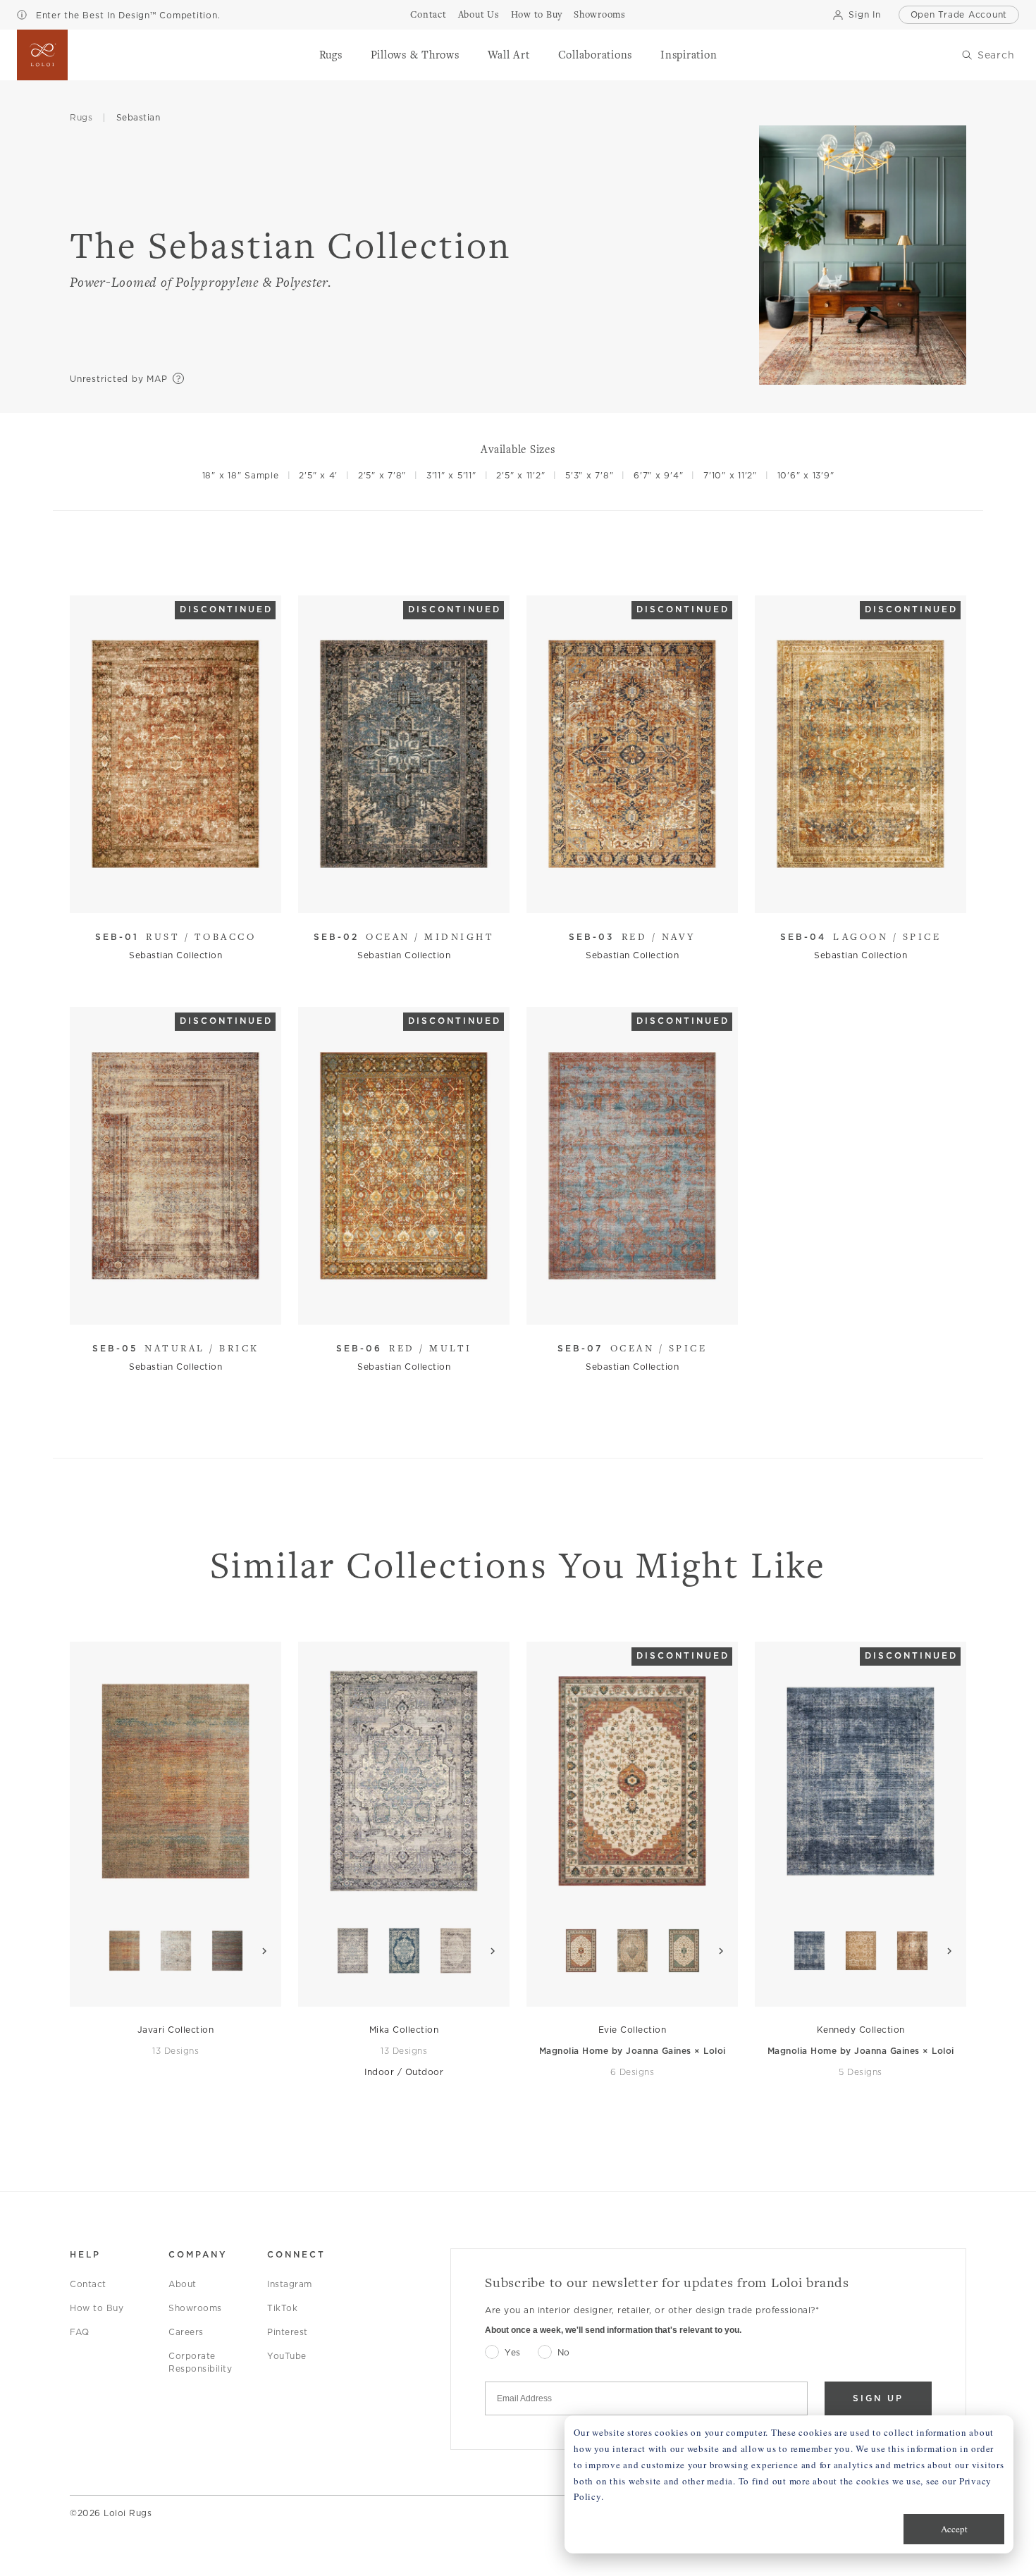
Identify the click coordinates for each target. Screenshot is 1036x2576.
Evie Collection (633, 2030)
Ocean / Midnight (404, 936)
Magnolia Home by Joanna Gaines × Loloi (633, 2051)
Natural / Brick (176, 1348)
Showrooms (195, 2308)
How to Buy (97, 2308)
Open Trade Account (959, 14)
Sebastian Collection (175, 955)
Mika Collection (404, 2030)
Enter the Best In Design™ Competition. (126, 15)
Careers (186, 2332)
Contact (88, 2284)
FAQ (80, 2332)
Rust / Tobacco (176, 936)
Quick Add (169, 892)
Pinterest (288, 2332)
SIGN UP (878, 2398)
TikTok (282, 2308)
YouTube (287, 2356)
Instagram (290, 2284)
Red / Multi (404, 1348)
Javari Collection (176, 2030)
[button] (331, 55)
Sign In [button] (864, 14)
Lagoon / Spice (861, 936)
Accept (954, 2529)
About (183, 2284)
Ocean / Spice (632, 1348)
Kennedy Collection (861, 2030)
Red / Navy (632, 936)
